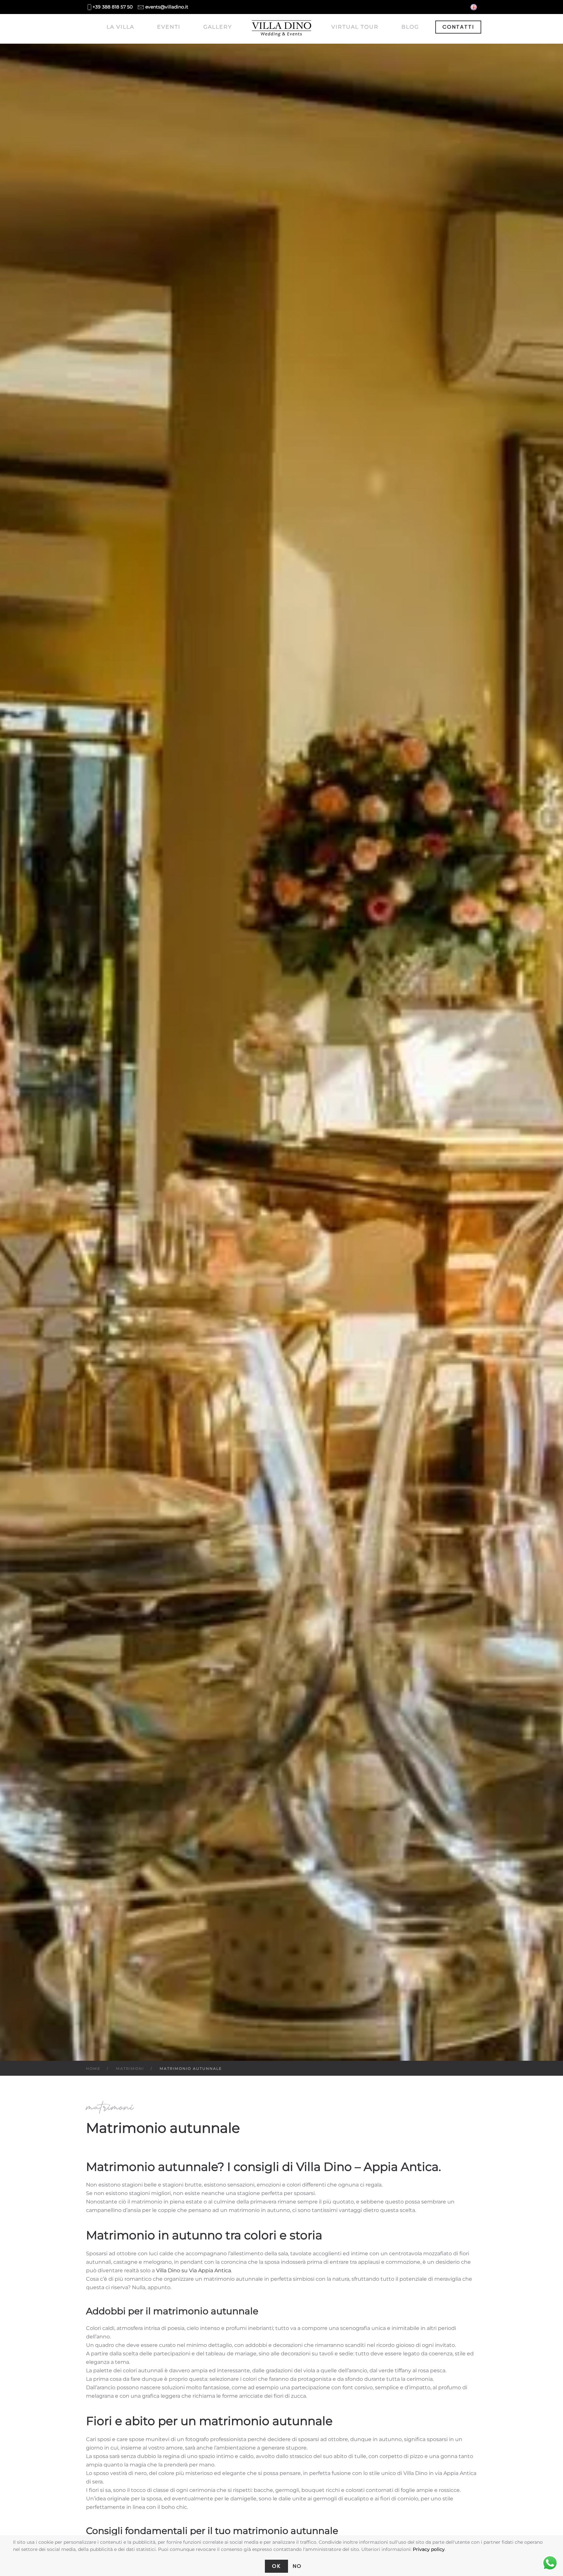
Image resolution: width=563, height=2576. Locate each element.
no (297, 2566)
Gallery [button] (218, 27)
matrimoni (110, 2107)
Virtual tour (355, 27)
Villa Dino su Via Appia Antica (194, 2270)
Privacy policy (429, 2549)
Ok (276, 2566)
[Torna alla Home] (282, 29)
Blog (410, 27)
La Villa (120, 27)
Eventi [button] (169, 27)
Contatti (458, 27)
